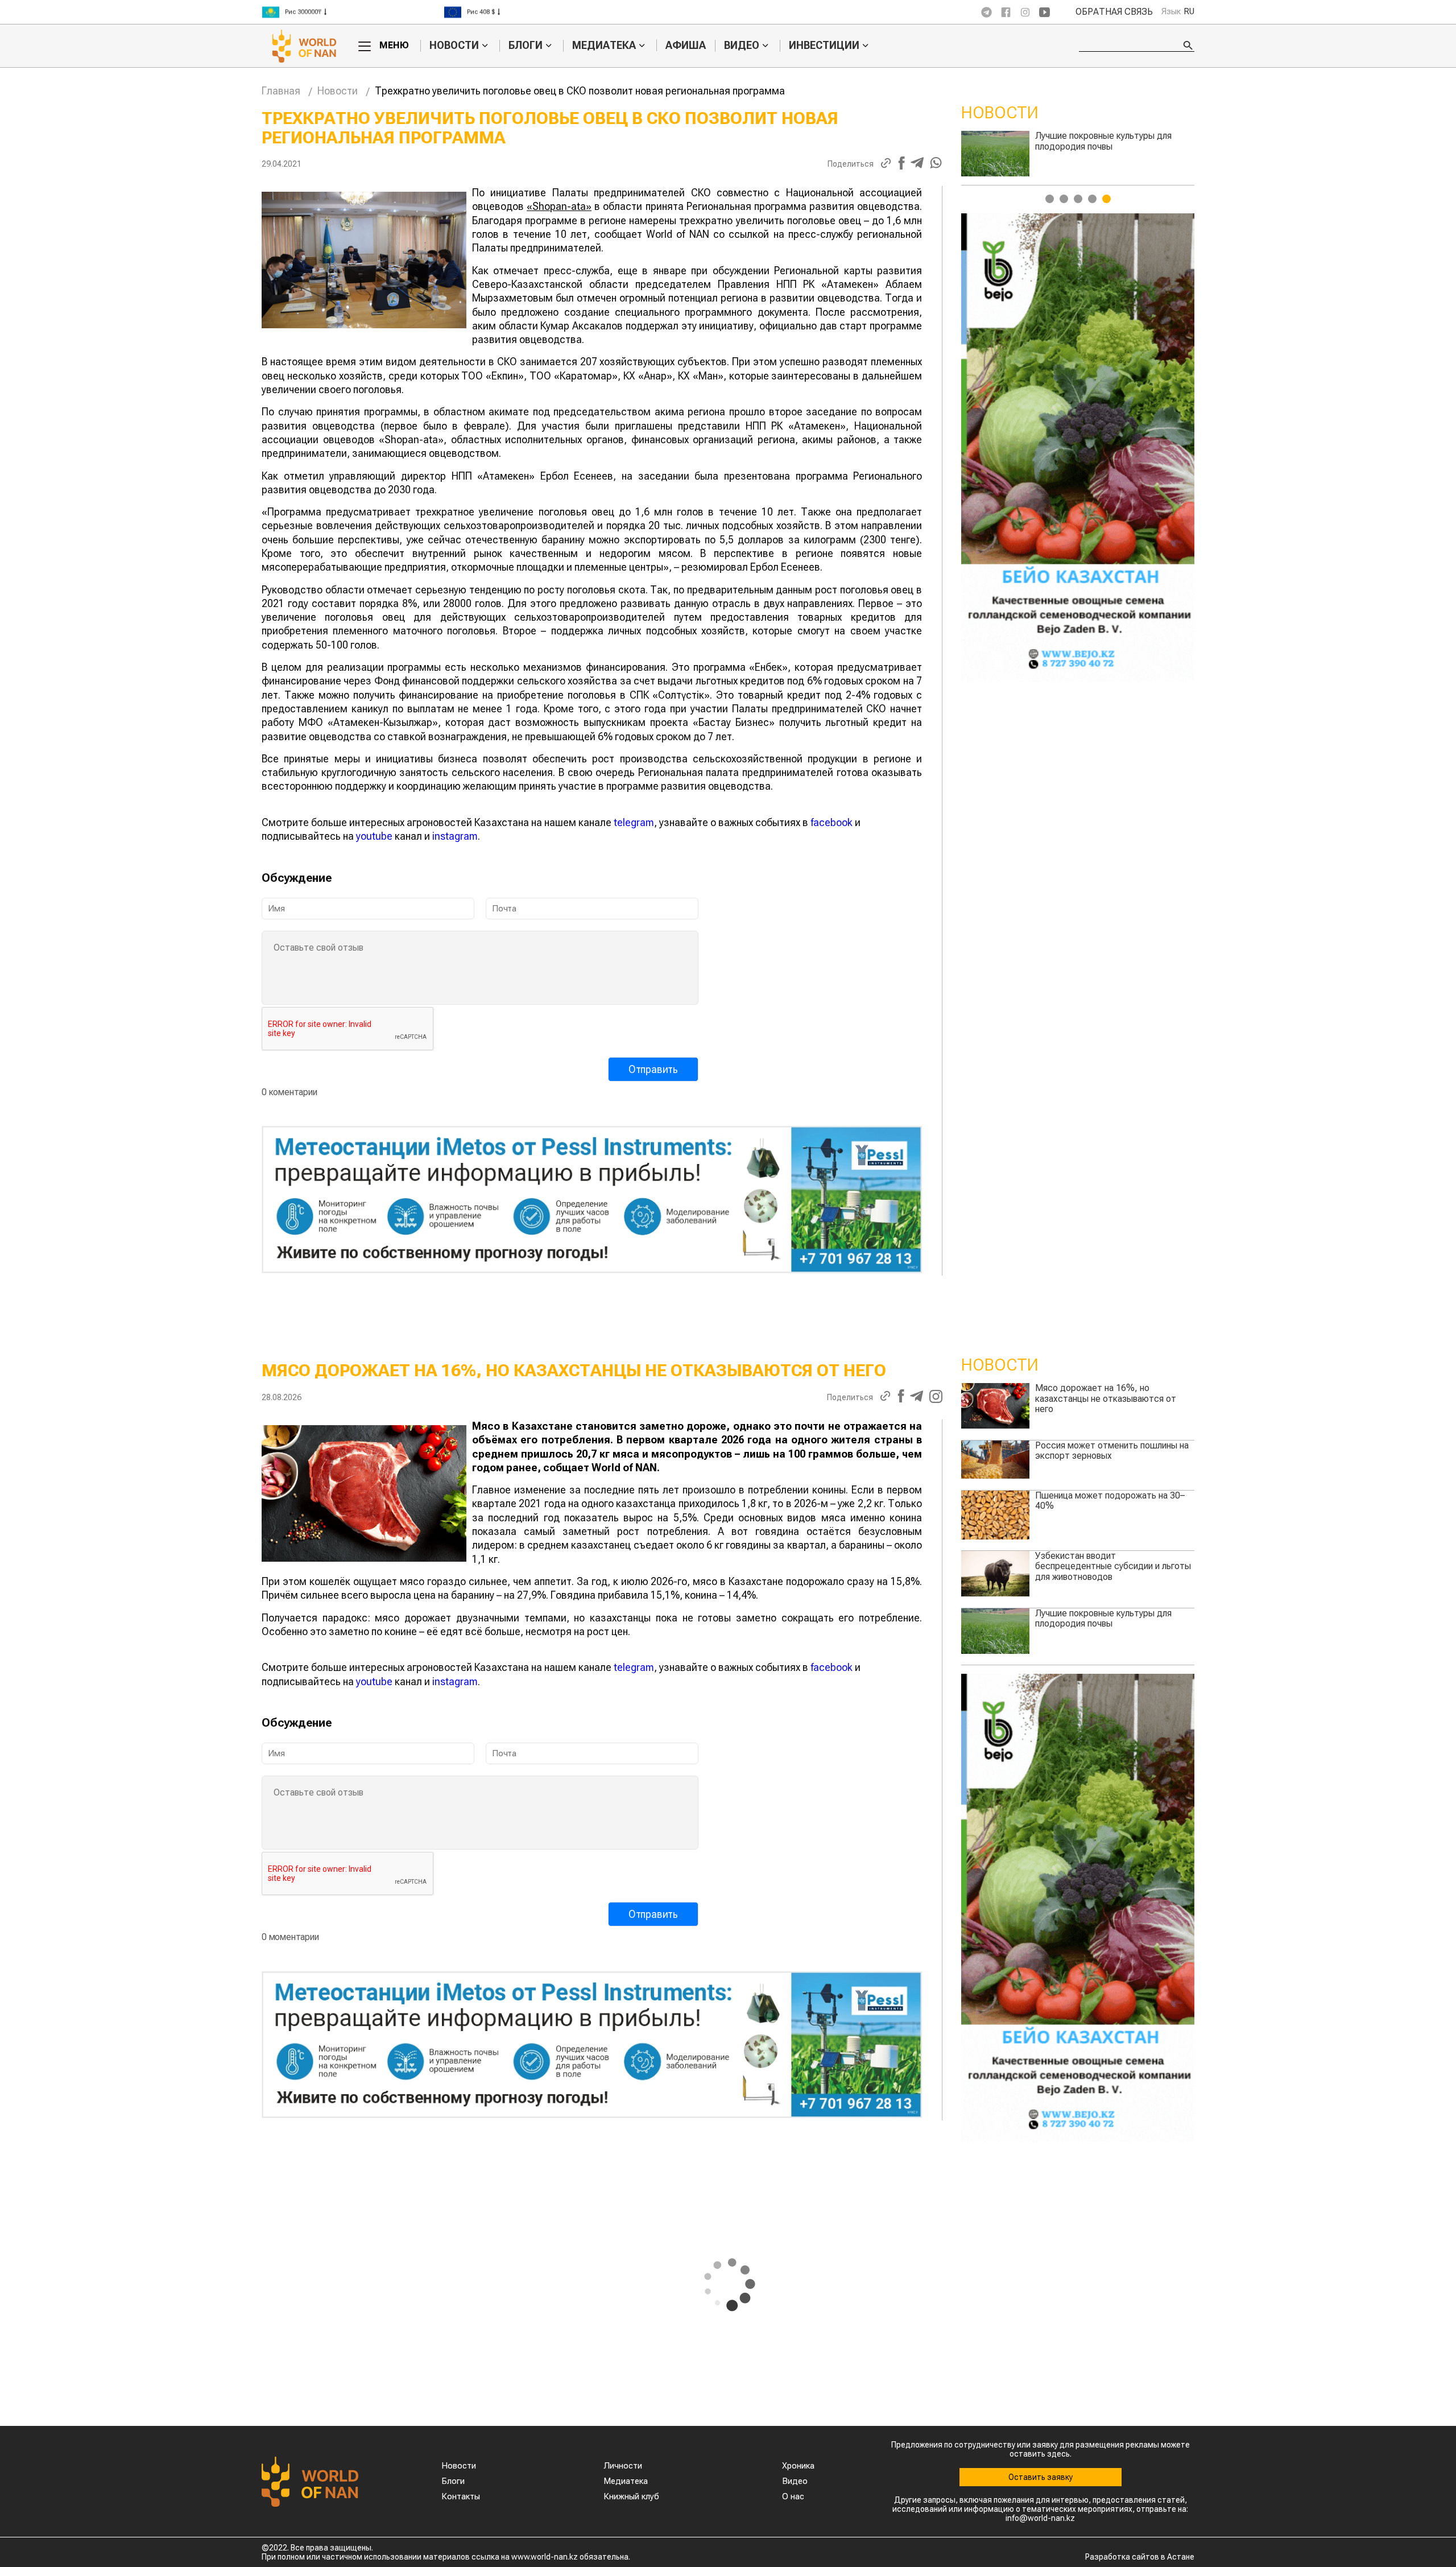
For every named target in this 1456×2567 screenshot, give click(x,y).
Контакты (461, 2496)
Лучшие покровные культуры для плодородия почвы (1103, 1618)
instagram (455, 836)
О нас (793, 2496)
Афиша (686, 45)
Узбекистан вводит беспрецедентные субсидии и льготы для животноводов (1113, 1566)
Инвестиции (824, 46)
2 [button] (1064, 199)
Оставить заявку (1041, 2477)
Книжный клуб (631, 2496)
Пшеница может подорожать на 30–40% (1125, 141)
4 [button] (1092, 199)
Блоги (526, 46)
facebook (832, 822)
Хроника (798, 2466)
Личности (623, 2466)
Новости (454, 46)
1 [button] (1050, 199)
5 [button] (1107, 199)
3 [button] (1078, 199)
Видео (742, 46)
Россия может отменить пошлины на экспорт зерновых (1112, 1450)
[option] (353, 12)
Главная (281, 91)
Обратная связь (1114, 12)
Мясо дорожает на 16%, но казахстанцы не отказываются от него (1106, 1398)
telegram (634, 822)
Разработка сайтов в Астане (1140, 2557)
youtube (374, 836)
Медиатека (604, 46)
